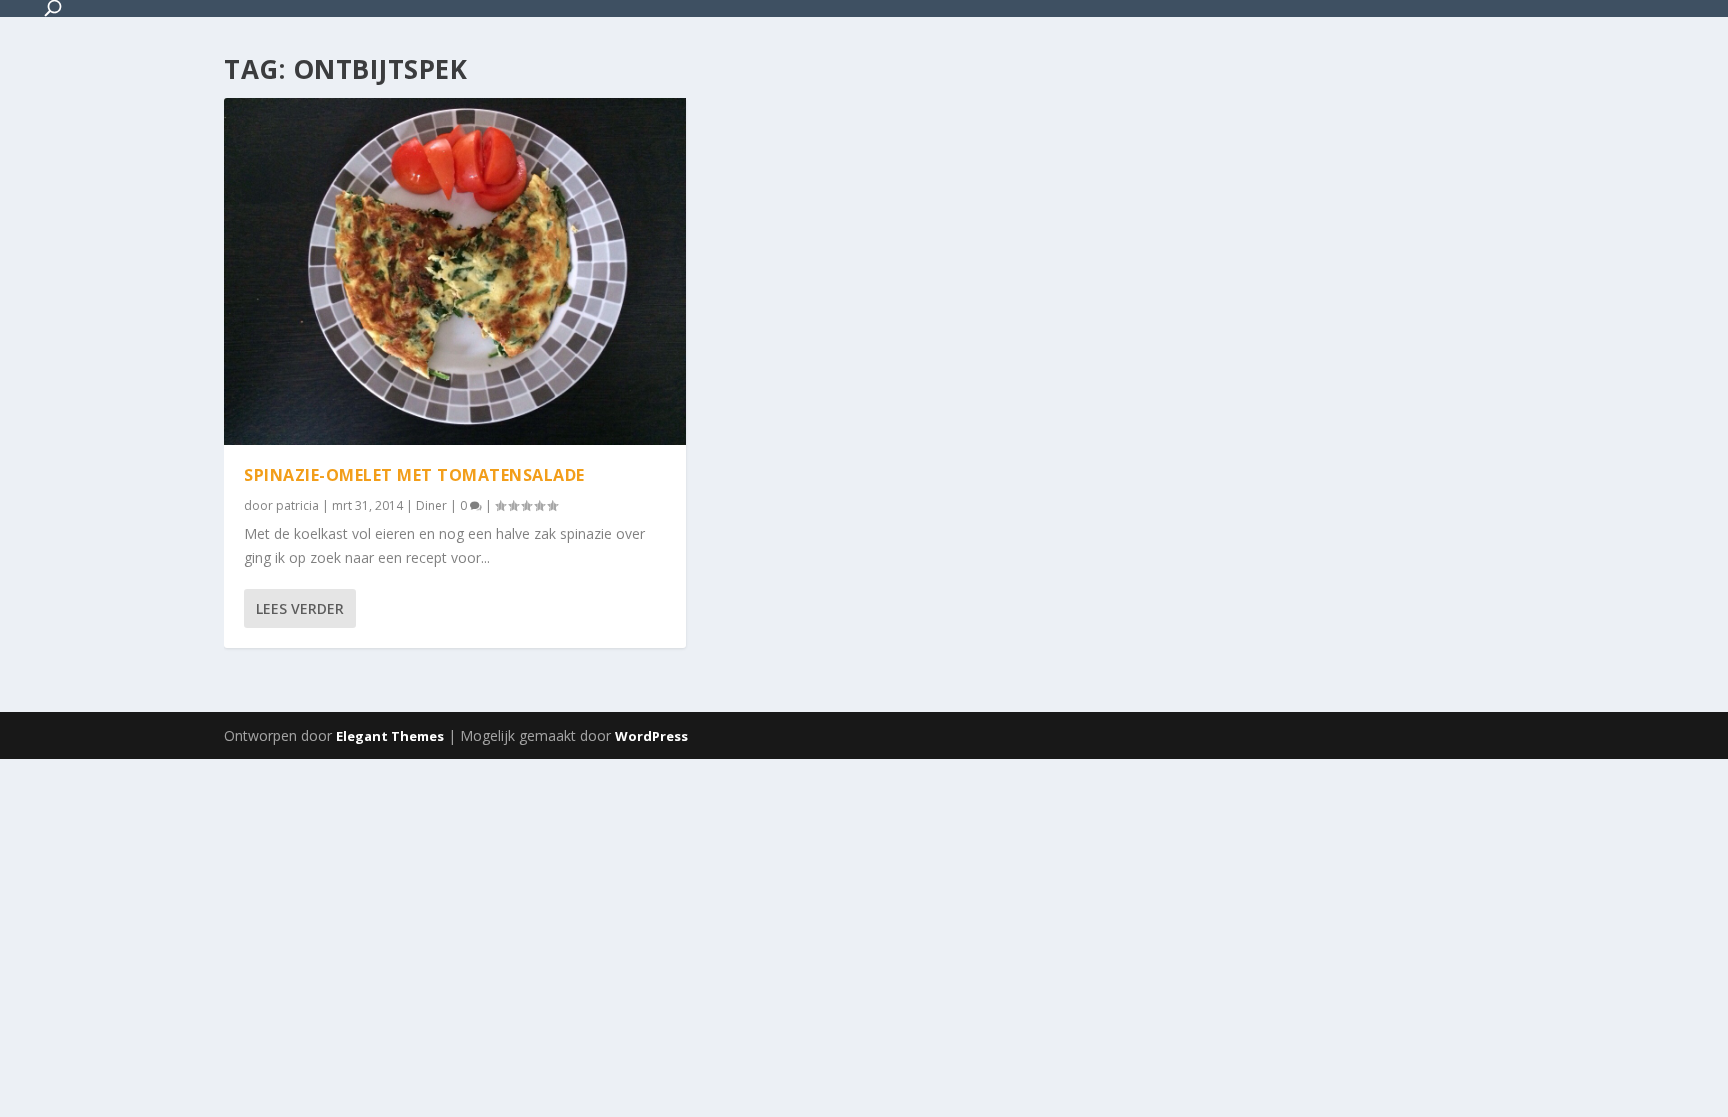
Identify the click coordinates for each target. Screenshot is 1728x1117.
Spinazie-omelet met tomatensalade (414, 475)
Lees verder (300, 608)
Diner (431, 505)
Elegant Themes (390, 736)
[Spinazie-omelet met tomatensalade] (455, 271)
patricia (297, 505)
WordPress (651, 736)
